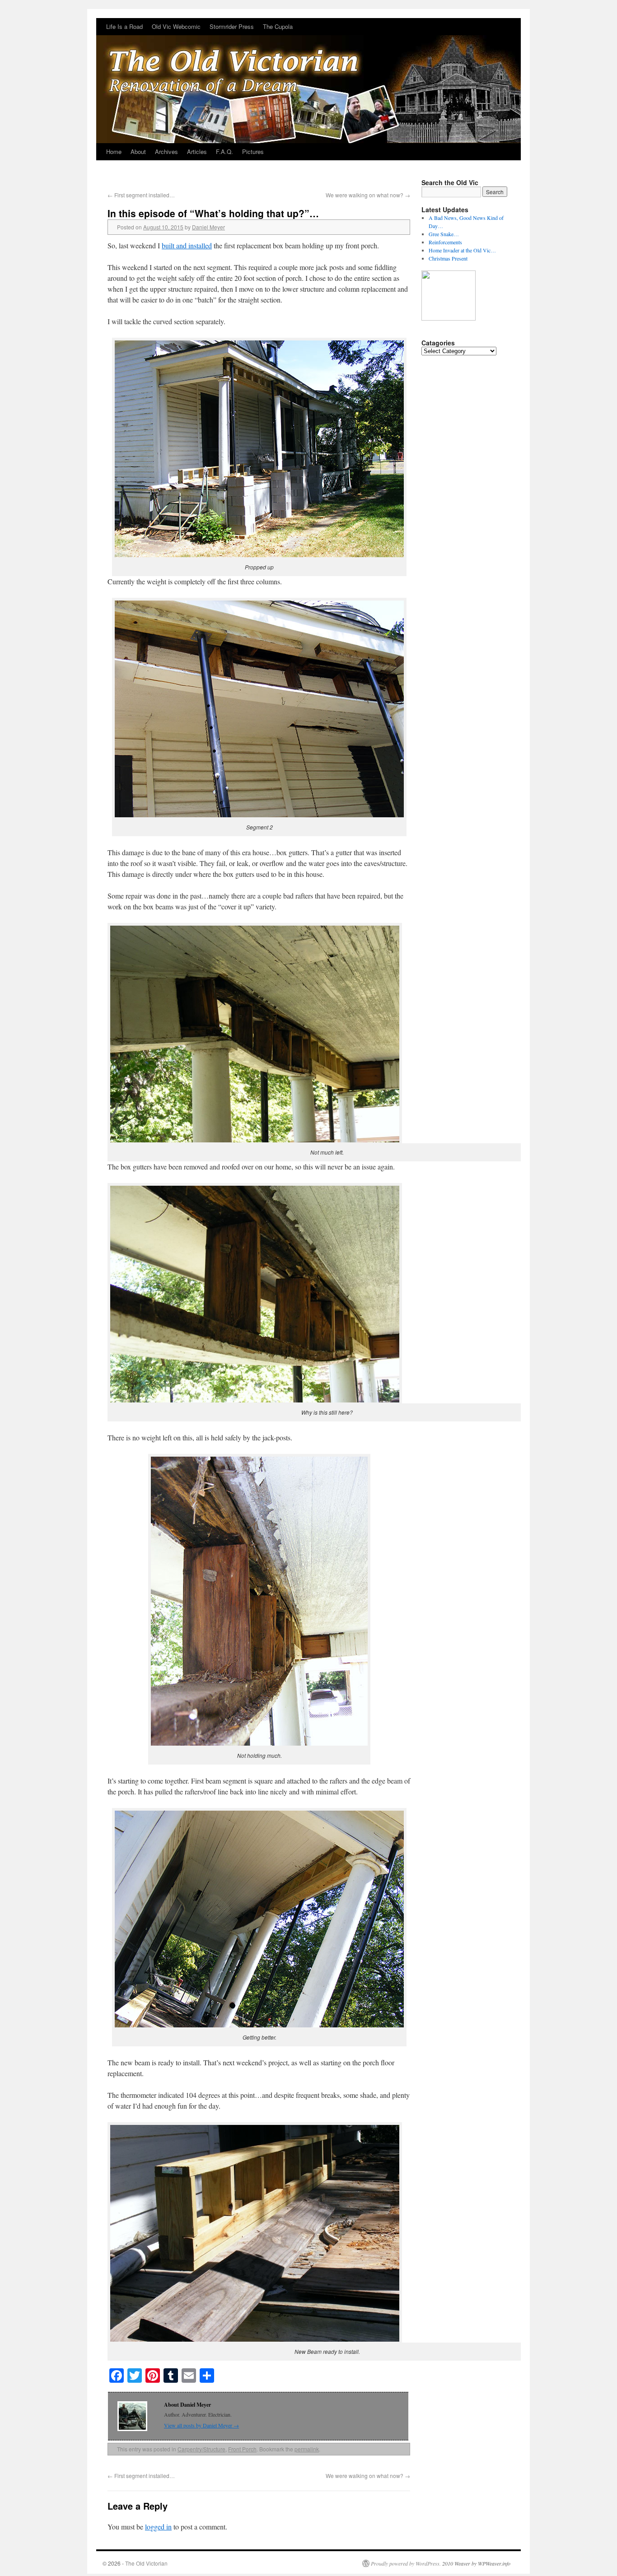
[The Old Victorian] (308, 81)
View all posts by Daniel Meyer (201, 2425)
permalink (307, 2449)
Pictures (253, 151)
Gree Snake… (444, 234)
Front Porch (242, 2449)
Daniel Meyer (208, 227)
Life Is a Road (124, 26)
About (138, 151)
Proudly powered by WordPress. (406, 2563)
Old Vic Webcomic (176, 26)
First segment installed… (141, 195)
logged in (158, 2527)
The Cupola (278, 26)
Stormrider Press (232, 26)
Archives (166, 151)
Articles (197, 151)
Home (114, 151)
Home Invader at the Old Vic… (462, 250)
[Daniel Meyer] (449, 318)
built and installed (187, 245)
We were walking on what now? (368, 195)
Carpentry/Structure (201, 2449)
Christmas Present (448, 258)
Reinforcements (445, 242)
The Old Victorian (146, 2563)
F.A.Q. (224, 151)
